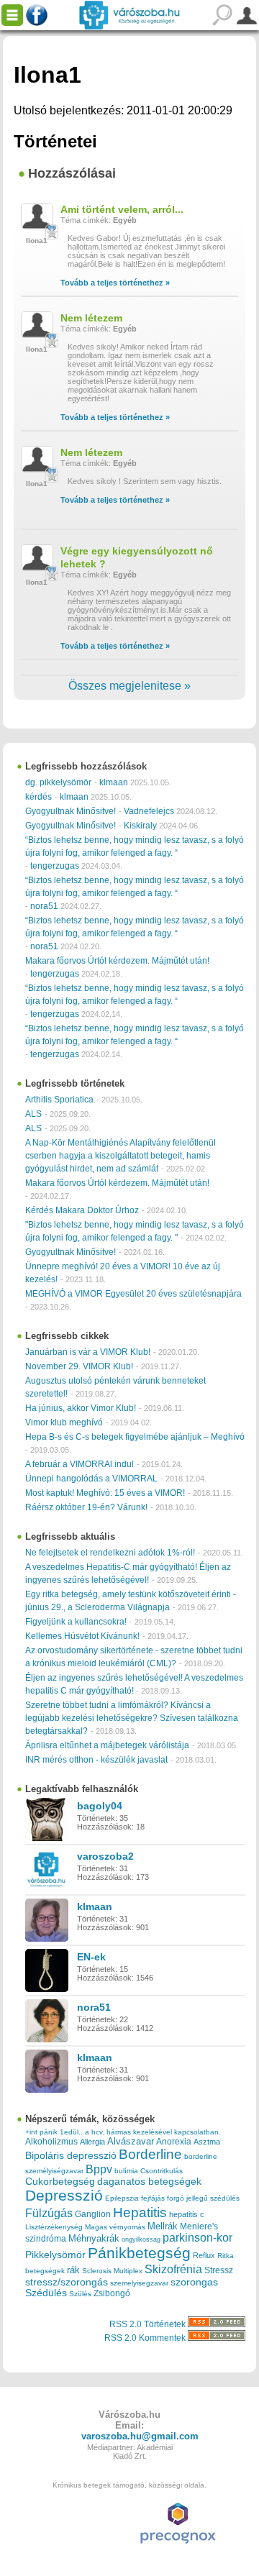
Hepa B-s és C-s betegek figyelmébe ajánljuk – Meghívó (135, 1437)
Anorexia (174, 2141)
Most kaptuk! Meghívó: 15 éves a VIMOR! (105, 1493)
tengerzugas (55, 866)
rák (73, 2270)
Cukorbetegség (60, 2182)
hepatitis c (187, 2214)
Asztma (207, 2142)
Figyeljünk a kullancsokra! (76, 1622)
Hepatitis (140, 2212)
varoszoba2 (105, 1856)
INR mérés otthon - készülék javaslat (96, 1760)
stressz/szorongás (67, 2282)
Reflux (204, 2255)
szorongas (194, 2282)
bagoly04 (100, 1806)
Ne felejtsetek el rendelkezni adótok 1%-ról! (110, 1553)
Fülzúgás (49, 2213)
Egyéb (125, 220)
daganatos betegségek (149, 2182)
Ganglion (93, 2214)
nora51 (44, 906)
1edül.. (71, 2132)
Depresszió (64, 2196)
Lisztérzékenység (54, 2227)
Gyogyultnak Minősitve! (71, 811)
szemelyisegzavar (139, 2283)
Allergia (92, 2142)
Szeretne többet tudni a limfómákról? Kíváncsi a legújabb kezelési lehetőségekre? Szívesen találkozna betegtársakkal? (132, 1718)
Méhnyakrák (94, 2238)
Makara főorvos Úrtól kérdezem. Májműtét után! (117, 961)
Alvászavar (131, 2141)
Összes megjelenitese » (129, 686)
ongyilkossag (141, 2239)
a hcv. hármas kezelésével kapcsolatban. (153, 2132)
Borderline (150, 2154)
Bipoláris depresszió (71, 2155)
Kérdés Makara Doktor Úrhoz (82, 1210)
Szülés (80, 2294)
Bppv (99, 2169)
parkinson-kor (197, 2238)
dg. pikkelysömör (58, 782)
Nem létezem (91, 318)
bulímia (126, 2171)
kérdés (38, 797)
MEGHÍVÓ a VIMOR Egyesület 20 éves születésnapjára (133, 1294)
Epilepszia (122, 2198)
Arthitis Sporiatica (59, 1100)
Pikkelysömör (55, 2255)
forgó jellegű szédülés (203, 2198)
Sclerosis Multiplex (112, 2271)
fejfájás (153, 2198)
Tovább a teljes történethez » (115, 283)
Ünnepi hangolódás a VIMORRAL (91, 1479)
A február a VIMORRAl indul (79, 1464)
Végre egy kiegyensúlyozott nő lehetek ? (137, 557)
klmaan (114, 782)
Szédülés (46, 2293)
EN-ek (91, 1957)
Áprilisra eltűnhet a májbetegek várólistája (107, 1745)
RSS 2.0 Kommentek (146, 2338)
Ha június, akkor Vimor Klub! (81, 1408)
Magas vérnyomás (115, 2227)
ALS (33, 1114)
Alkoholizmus (51, 2141)
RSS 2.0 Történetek (149, 2324)
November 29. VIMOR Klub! (79, 1366)
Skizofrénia (173, 2269)
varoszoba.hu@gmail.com (140, 2436)
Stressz (219, 2270)
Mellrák (163, 2226)
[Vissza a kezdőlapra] (129, 15)
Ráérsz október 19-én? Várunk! (86, 1507)
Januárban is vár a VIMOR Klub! (88, 1352)
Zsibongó (112, 2293)
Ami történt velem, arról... (122, 209)
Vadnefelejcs (149, 811)
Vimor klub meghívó (64, 1422)
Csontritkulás (162, 2171)
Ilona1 (37, 241)
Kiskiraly (140, 826)
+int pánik (41, 2132)
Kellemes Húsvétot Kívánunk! (82, 1636)
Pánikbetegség (139, 2253)
